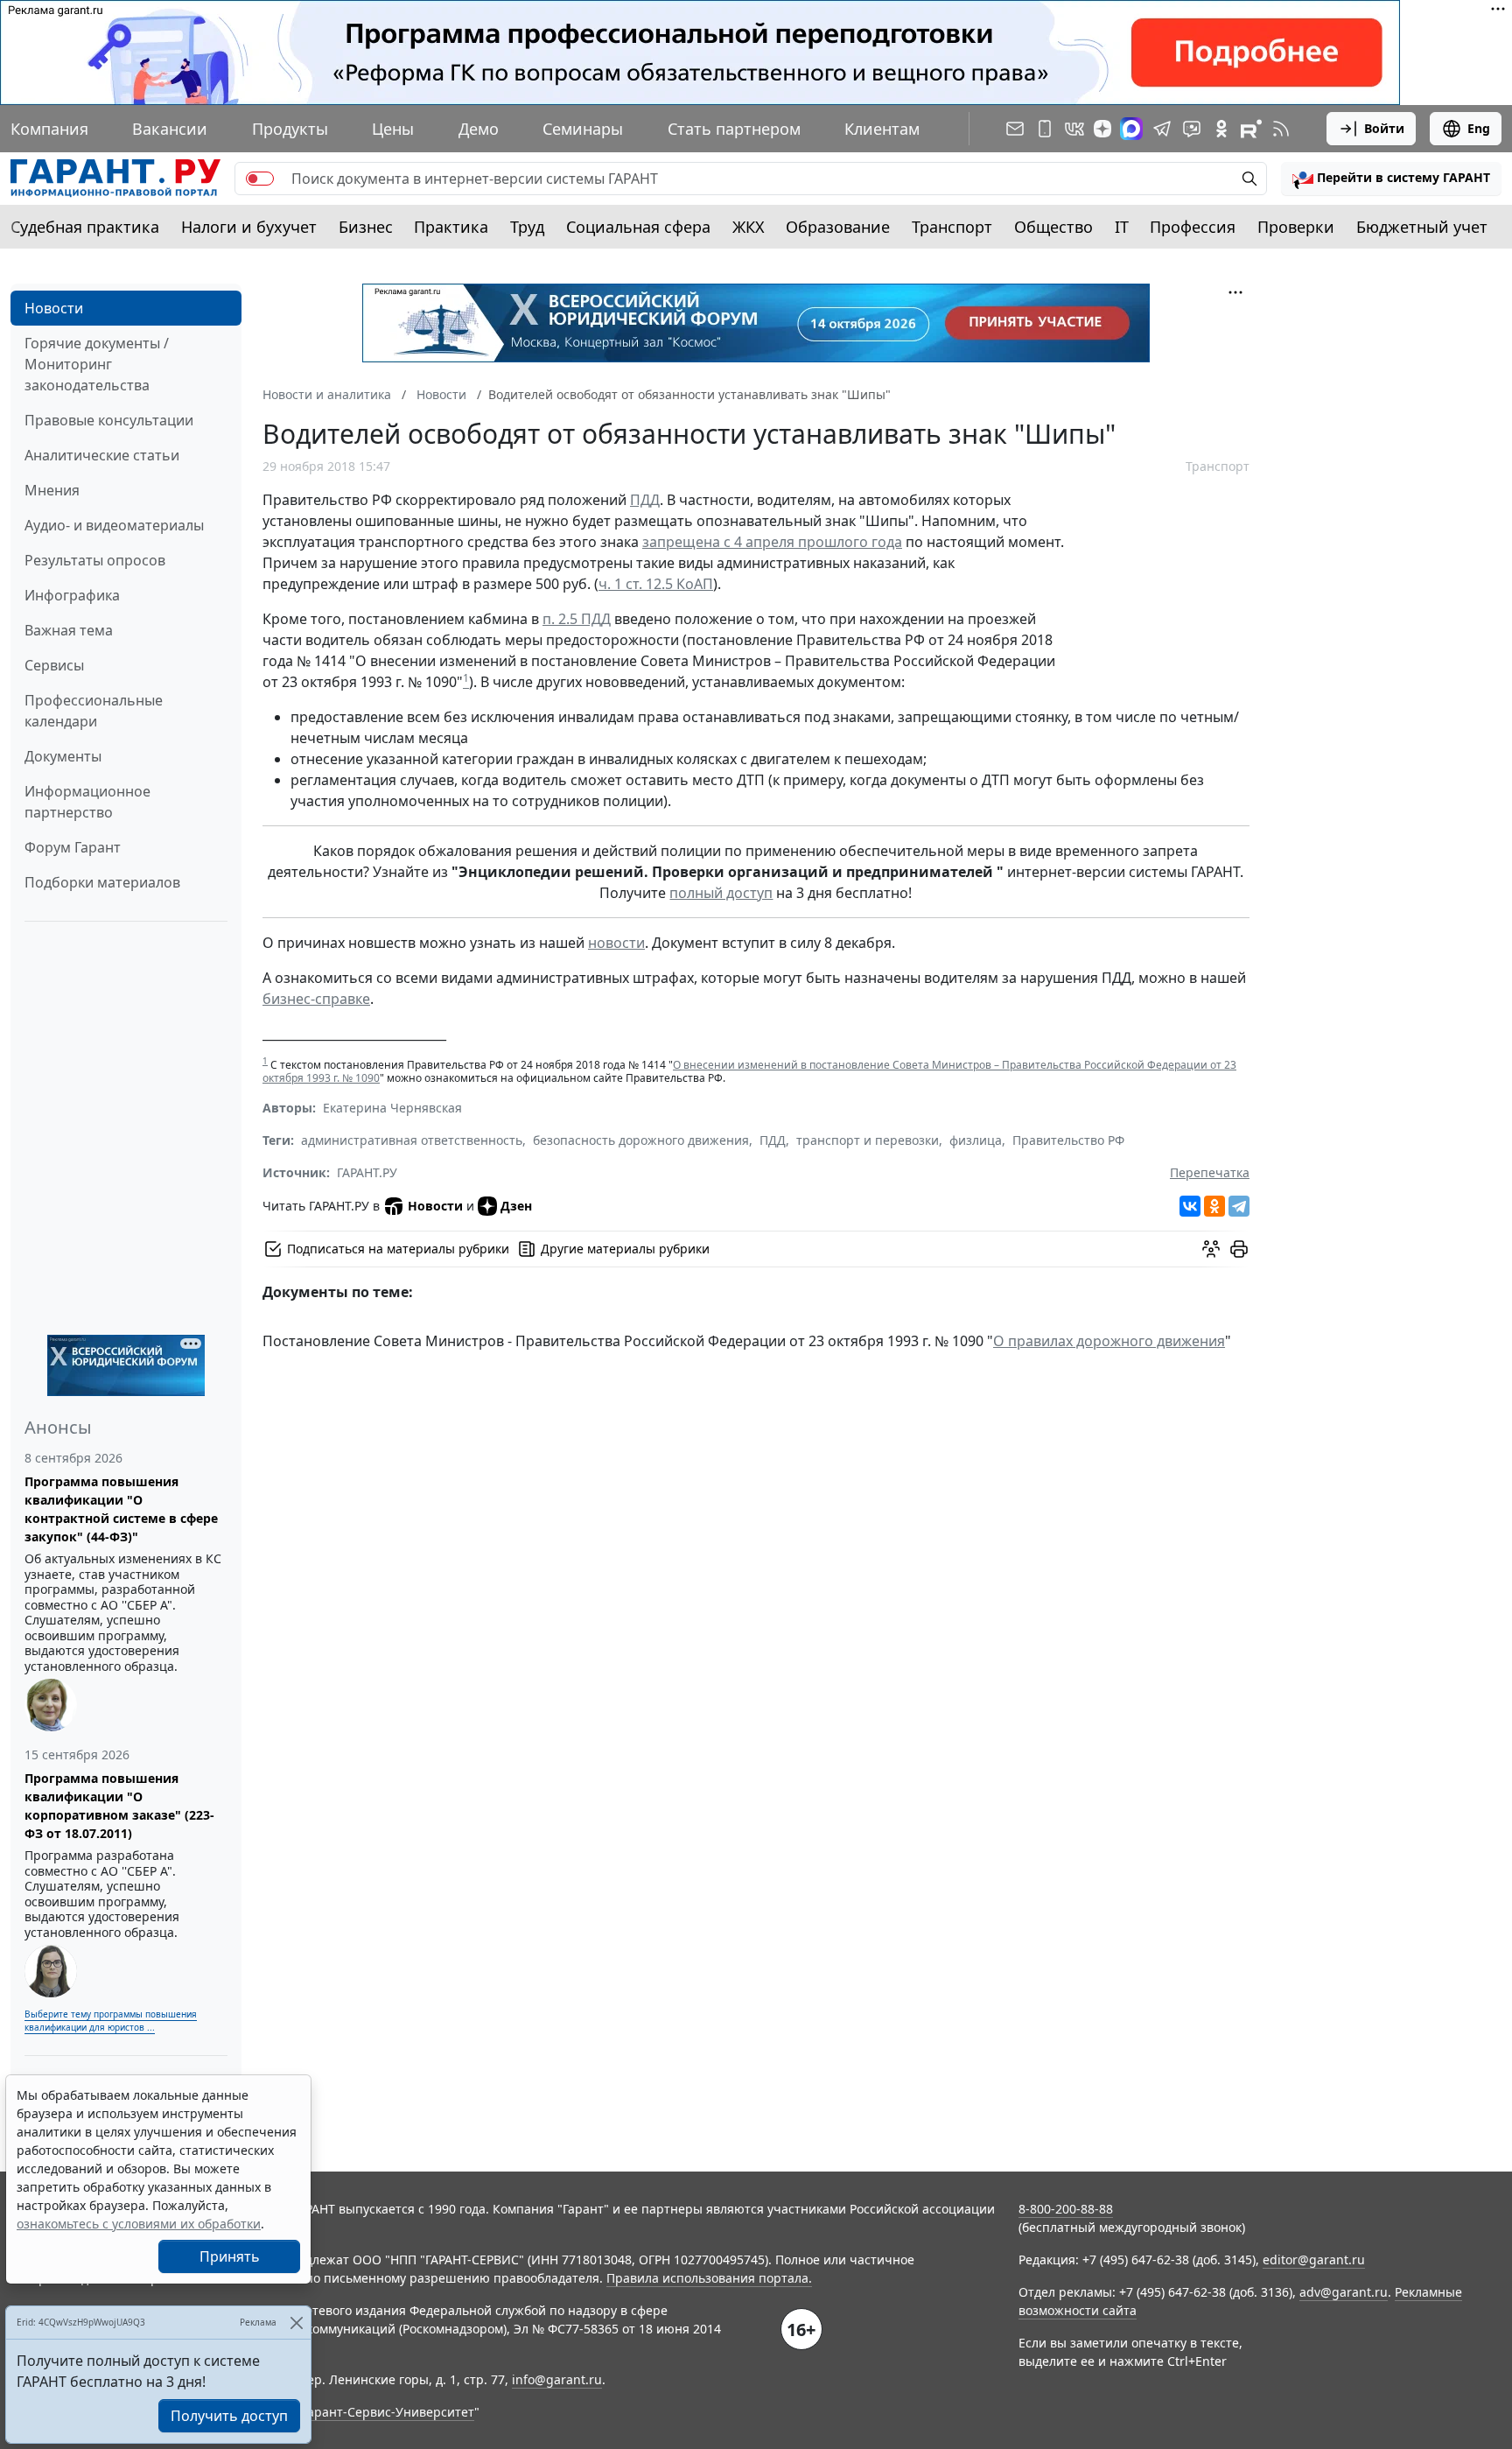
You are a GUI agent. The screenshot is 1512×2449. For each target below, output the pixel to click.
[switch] (260, 179)
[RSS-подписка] (1281, 129)
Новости (54, 308)
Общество (1053, 227)
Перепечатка (1210, 1172)
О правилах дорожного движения (1109, 1341)
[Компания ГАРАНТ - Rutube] (1251, 129)
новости (616, 943)
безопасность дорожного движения (641, 1140)
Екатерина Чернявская (392, 1108)
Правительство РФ (1068, 1140)
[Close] (296, 2323)
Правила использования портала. (709, 2278)
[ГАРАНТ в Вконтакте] (1074, 129)
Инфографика (72, 595)
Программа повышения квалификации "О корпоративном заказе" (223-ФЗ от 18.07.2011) (119, 1806)
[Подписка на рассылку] (1015, 129)
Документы (63, 756)
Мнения (52, 490)
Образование (838, 227)
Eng (1479, 128)
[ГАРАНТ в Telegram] (1162, 129)
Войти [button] (1384, 128)
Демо (479, 129)
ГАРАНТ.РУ (367, 1172)
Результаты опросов (95, 560)
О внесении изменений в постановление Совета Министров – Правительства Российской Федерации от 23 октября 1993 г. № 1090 (749, 1071)
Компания (49, 129)
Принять (230, 2256)
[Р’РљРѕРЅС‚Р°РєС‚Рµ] (1190, 1206)
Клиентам (882, 129)
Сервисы (54, 665)
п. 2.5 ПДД (577, 619)
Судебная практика (85, 227)
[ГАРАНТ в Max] (1131, 129)
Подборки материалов (102, 882)
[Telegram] (1239, 1206)
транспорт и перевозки (868, 1140)
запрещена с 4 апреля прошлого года (772, 542)
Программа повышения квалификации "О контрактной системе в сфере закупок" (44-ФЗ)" (121, 1509)
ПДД (645, 500)
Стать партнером (734, 129)
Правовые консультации (109, 420)
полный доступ (721, 893)
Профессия (1193, 227)
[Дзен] (1102, 129)
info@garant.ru (557, 2379)
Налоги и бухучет (249, 227)
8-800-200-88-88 (1066, 2209)
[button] (1391, 179)
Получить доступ (229, 2416)
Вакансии (170, 129)
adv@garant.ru (1344, 2292)
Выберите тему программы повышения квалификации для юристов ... (111, 2021)
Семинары (583, 129)
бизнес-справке (316, 999)
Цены (393, 129)
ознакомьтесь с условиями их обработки (139, 2224)
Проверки (1296, 227)
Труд (527, 227)
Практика (451, 227)
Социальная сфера (638, 227)
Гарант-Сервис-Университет (388, 2412)
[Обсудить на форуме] (1211, 1249)
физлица (976, 1140)
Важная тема (69, 630)
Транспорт (952, 227)
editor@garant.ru (1314, 2260)
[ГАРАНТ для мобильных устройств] (1045, 129)
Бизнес (366, 227)
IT (1122, 227)
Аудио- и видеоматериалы (114, 525)
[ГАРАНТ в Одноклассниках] (1221, 129)
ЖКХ (749, 227)
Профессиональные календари (94, 711)
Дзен (516, 1206)
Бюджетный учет (1422, 227)
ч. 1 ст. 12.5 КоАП (656, 584)
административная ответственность (412, 1140)
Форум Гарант (73, 847)
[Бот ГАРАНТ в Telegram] (1192, 129)
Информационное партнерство (87, 802)
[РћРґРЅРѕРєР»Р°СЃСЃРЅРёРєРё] (1214, 1206)
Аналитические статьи (102, 455)
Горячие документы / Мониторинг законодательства (97, 364)
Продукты (290, 129)
